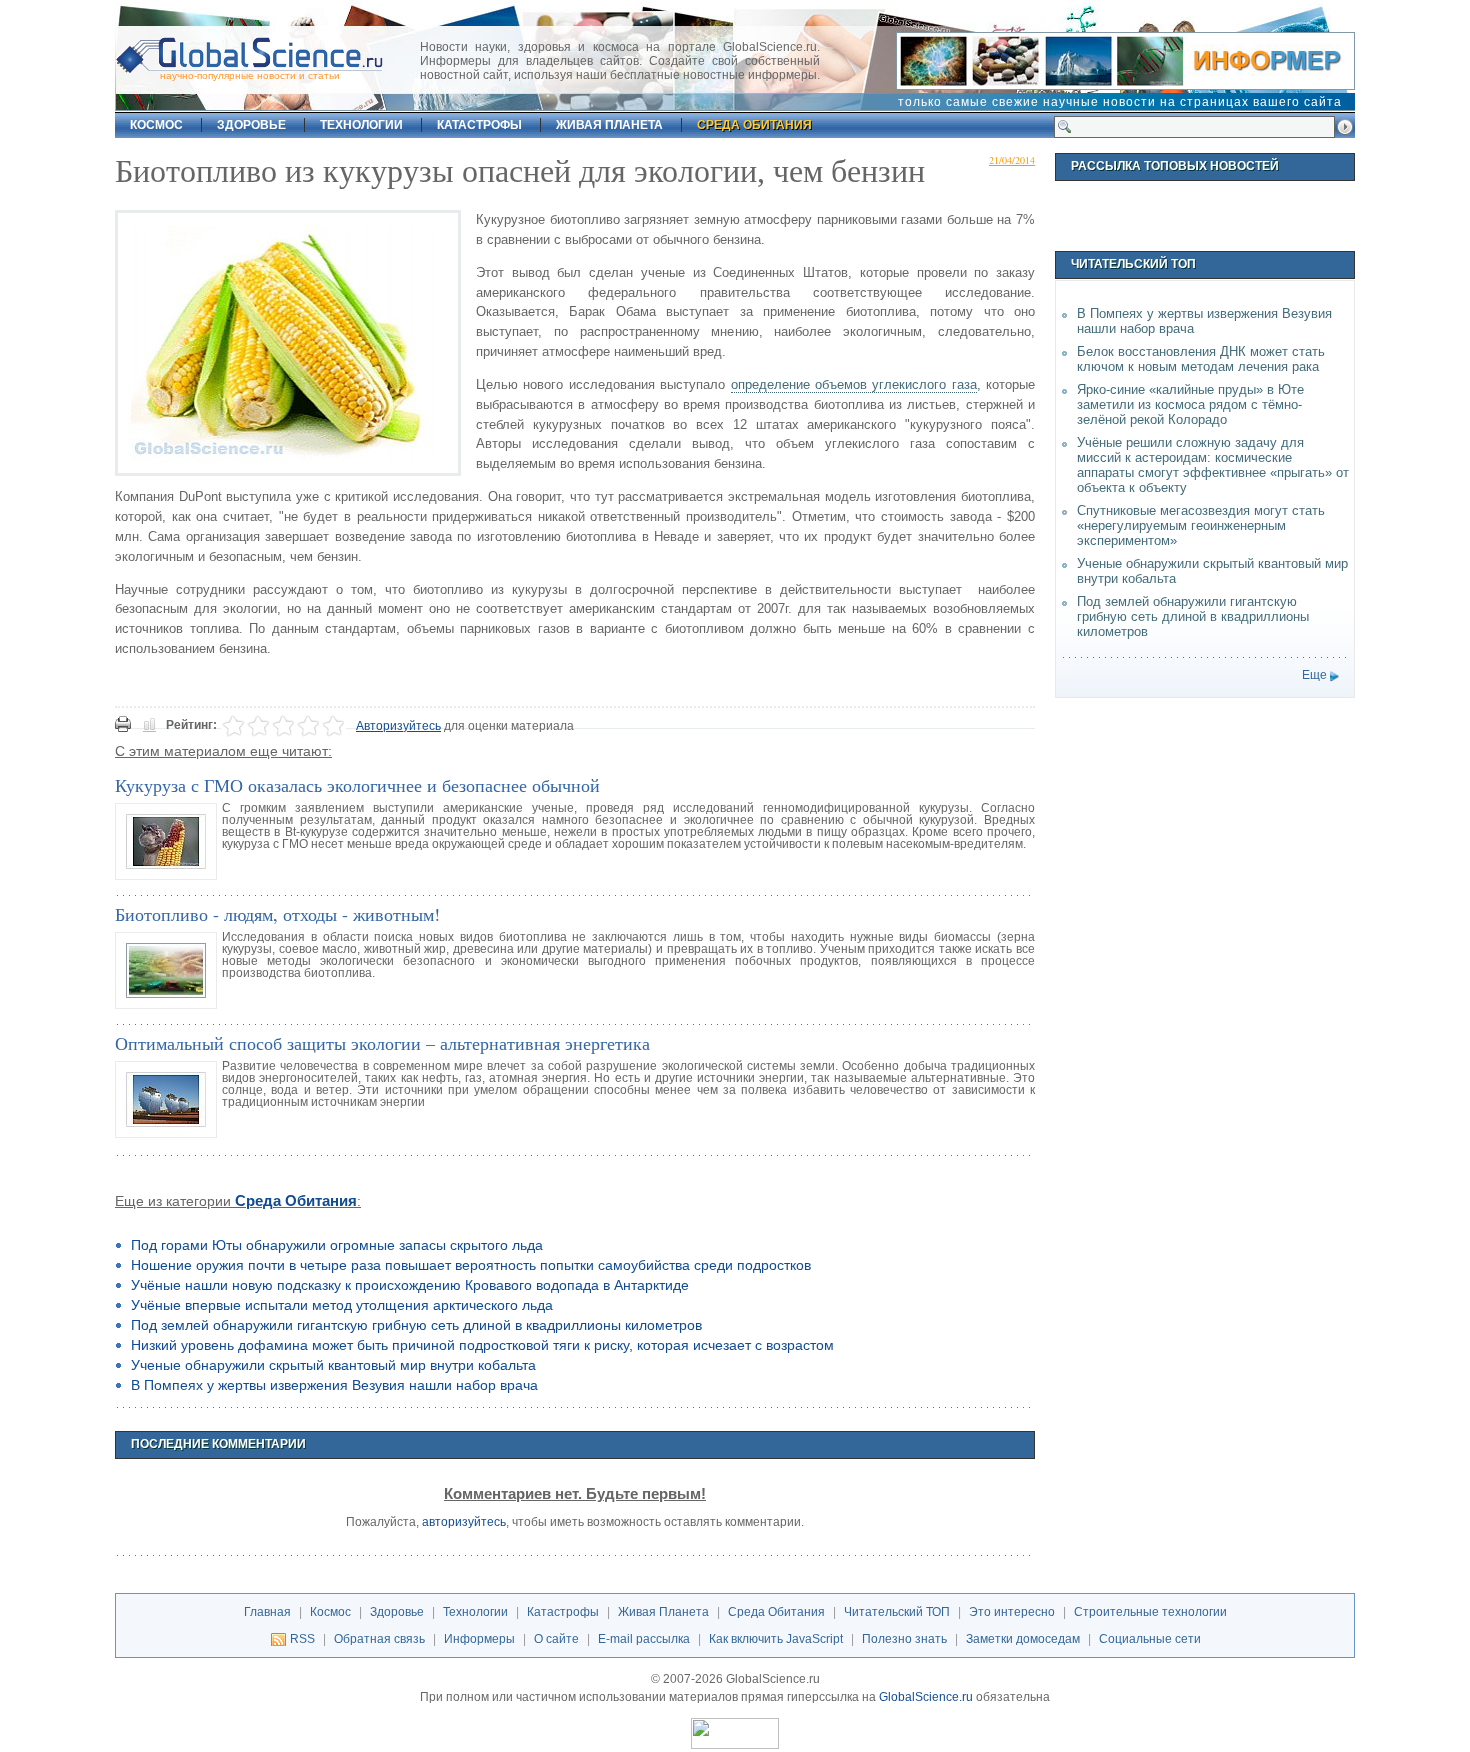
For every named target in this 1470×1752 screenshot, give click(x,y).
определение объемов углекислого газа (854, 384)
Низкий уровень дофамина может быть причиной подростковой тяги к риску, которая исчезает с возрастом (482, 1345)
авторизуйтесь (464, 1522)
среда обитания (754, 125)
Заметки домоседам (1023, 1639)
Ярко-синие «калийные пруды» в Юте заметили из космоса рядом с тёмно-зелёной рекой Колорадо (1190, 404)
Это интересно (1012, 1612)
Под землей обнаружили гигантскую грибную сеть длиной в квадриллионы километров (416, 1325)
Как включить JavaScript (776, 1639)
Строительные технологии (1150, 1612)
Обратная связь (379, 1639)
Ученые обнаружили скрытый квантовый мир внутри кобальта (333, 1365)
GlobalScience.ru (926, 1697)
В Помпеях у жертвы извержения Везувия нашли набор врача (334, 1385)
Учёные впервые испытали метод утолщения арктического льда (342, 1305)
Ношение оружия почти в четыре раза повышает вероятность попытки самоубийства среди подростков (471, 1265)
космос (156, 125)
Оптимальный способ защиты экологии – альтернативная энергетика (382, 1043)
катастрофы (479, 125)
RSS (302, 1639)
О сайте (556, 1639)
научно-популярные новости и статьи (250, 75)
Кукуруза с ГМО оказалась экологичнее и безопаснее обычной (357, 785)
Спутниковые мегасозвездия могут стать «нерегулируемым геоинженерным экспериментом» (1201, 525)
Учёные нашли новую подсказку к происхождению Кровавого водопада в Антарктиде (410, 1285)
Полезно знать (904, 1639)
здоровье (251, 125)
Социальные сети (1150, 1639)
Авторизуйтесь (398, 726)
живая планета (609, 125)
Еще (1314, 675)
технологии (361, 125)
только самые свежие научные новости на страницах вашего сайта (1120, 102)
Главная (267, 1612)
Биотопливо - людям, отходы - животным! (277, 914)
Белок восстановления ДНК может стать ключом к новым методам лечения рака (1201, 359)
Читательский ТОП (897, 1612)
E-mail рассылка (644, 1639)
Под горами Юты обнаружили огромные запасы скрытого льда (337, 1245)
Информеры (479, 1639)
